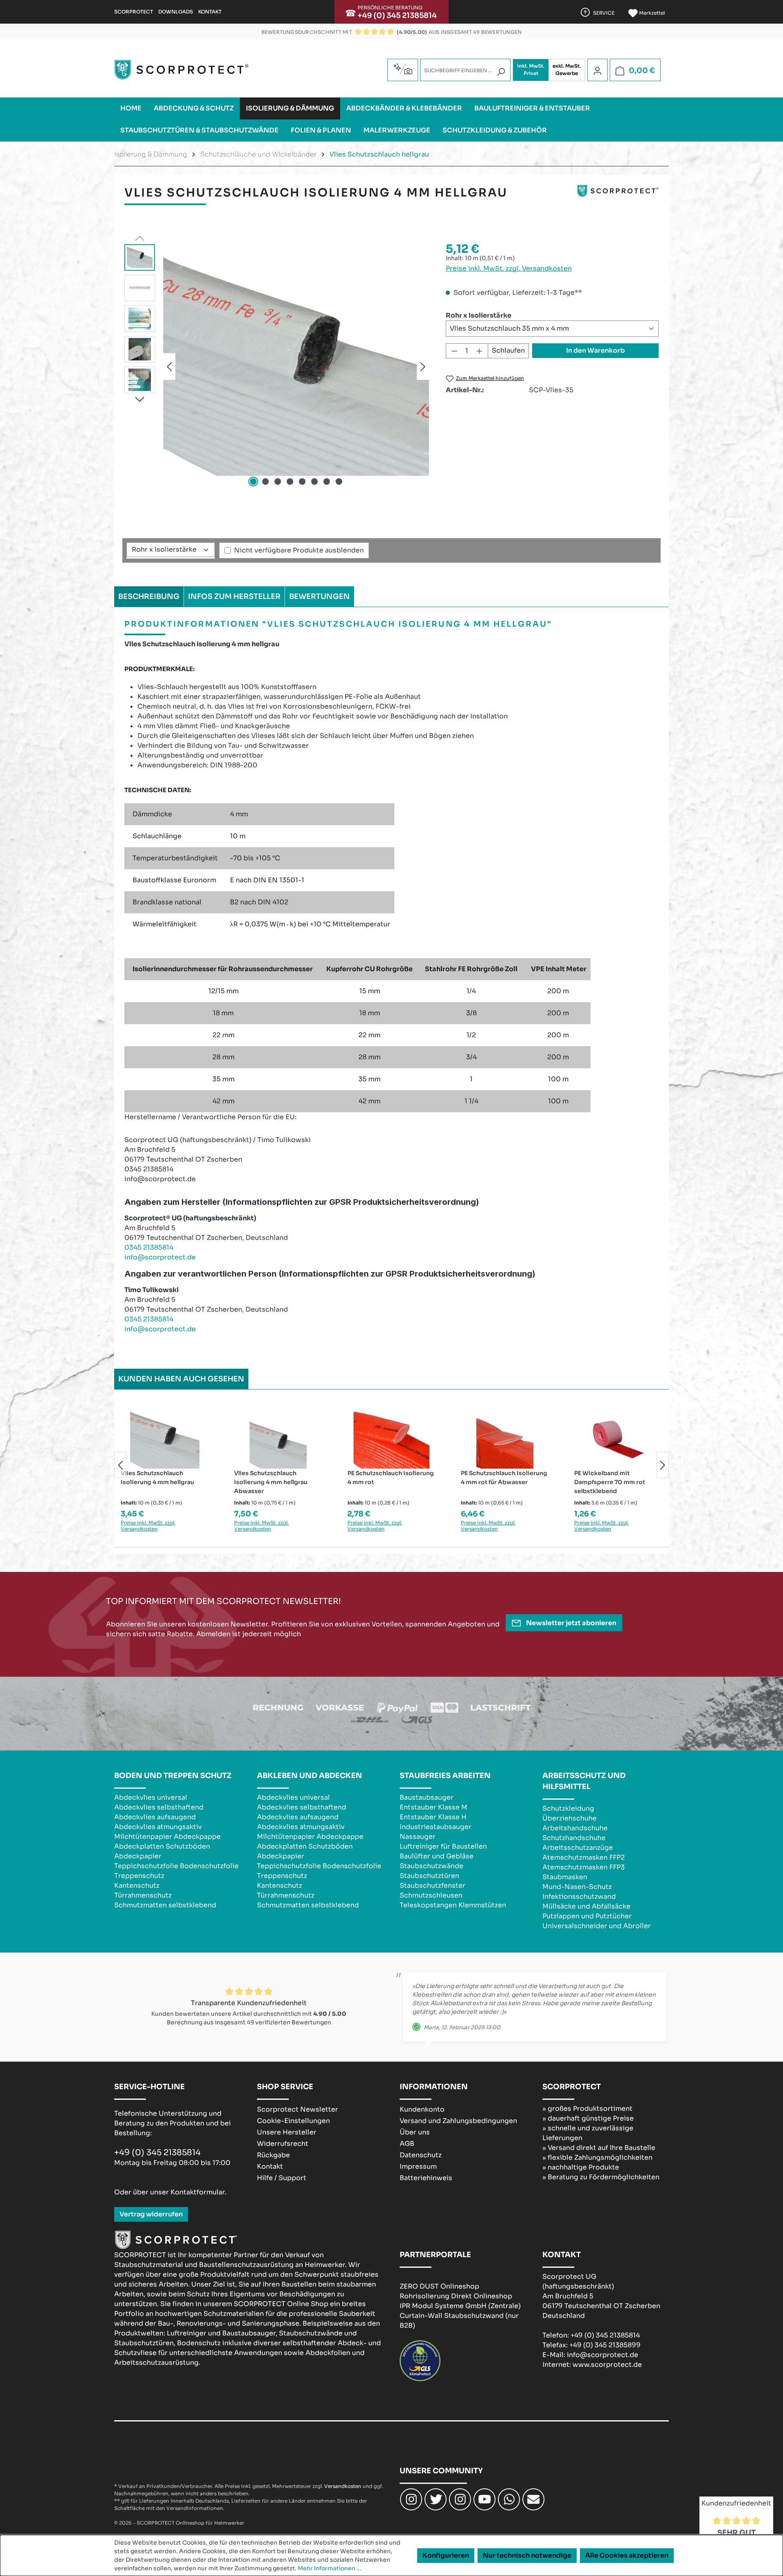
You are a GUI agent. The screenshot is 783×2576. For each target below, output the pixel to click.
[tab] (149, 597)
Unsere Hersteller (287, 2132)
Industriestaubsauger (436, 1827)
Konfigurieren (446, 2555)
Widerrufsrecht (283, 2144)
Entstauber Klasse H (433, 1817)
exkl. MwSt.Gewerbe (567, 70)
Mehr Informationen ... (330, 2568)
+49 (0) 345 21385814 (397, 15)
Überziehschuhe (570, 1818)
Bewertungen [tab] (320, 597)
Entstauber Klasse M (434, 1807)
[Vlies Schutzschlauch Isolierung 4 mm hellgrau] (296, 367)
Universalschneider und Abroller (597, 1926)
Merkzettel (651, 13)
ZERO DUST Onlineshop (439, 2286)
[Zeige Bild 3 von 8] (278, 482)
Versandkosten (343, 2486)
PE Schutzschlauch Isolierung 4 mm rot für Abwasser (504, 1478)
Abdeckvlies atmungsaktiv (158, 1827)
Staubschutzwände (431, 1866)
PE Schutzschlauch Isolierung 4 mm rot (391, 1478)
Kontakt (210, 12)
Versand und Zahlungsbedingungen (458, 2121)
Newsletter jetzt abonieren (571, 1623)
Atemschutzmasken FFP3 (584, 1867)
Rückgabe (273, 2155)
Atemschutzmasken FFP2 (584, 1857)
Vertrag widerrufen (151, 2214)
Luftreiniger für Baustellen (443, 1846)
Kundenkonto (422, 2109)
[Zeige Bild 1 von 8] (253, 482)
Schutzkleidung (568, 1808)
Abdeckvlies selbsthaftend (159, 1807)
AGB (407, 2144)
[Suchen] (501, 72)
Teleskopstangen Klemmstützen (453, 1905)
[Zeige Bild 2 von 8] (265, 482)
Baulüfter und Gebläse (437, 1856)
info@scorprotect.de (160, 1257)
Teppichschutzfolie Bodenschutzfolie (176, 1866)
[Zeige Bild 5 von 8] (302, 482)
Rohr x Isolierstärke (479, 315)
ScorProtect (134, 12)
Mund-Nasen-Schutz (577, 1887)
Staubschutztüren (429, 1876)
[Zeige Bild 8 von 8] (339, 482)
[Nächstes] (423, 366)
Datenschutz (421, 2155)
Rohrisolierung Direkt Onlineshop (456, 2296)
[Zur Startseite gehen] (181, 70)
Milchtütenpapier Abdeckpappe (167, 1837)
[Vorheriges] (169, 366)
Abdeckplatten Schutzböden (162, 1846)
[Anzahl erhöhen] (480, 351)
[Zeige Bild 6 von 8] (314, 482)
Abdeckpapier (138, 1856)
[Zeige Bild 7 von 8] (327, 482)
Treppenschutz (139, 1876)
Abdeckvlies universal (151, 1797)
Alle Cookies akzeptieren (627, 2555)
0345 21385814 (149, 1247)
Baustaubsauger (427, 1797)
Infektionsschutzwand (579, 1897)
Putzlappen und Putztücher (587, 1916)
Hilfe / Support (282, 2178)
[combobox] (465, 70)
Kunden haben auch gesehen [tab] (181, 1379)
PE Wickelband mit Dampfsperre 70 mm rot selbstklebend (610, 1482)
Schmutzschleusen (431, 1895)
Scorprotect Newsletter (297, 2109)
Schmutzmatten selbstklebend (165, 1905)
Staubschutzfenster (432, 1886)
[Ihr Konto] (597, 71)
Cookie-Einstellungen (293, 2121)
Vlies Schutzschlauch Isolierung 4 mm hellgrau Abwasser (271, 1482)
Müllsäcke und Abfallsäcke (586, 1906)
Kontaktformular (198, 2192)
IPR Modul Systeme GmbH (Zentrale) (460, 2306)
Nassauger (418, 1837)
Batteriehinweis (426, 2178)
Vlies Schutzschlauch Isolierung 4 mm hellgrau (157, 1478)
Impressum (418, 2166)
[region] (277, 367)
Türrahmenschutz (143, 1895)
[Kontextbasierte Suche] (403, 69)
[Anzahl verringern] (454, 351)
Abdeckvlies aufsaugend (155, 1817)
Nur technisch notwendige (527, 2555)
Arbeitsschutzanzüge (578, 1848)
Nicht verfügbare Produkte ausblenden (299, 550)
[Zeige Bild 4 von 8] (290, 482)
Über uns (415, 2132)
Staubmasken (565, 1877)
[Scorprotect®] (618, 196)
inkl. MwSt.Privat (531, 70)
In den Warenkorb (595, 350)
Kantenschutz (137, 1886)
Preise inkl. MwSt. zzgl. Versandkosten (509, 268)
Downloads (176, 12)
